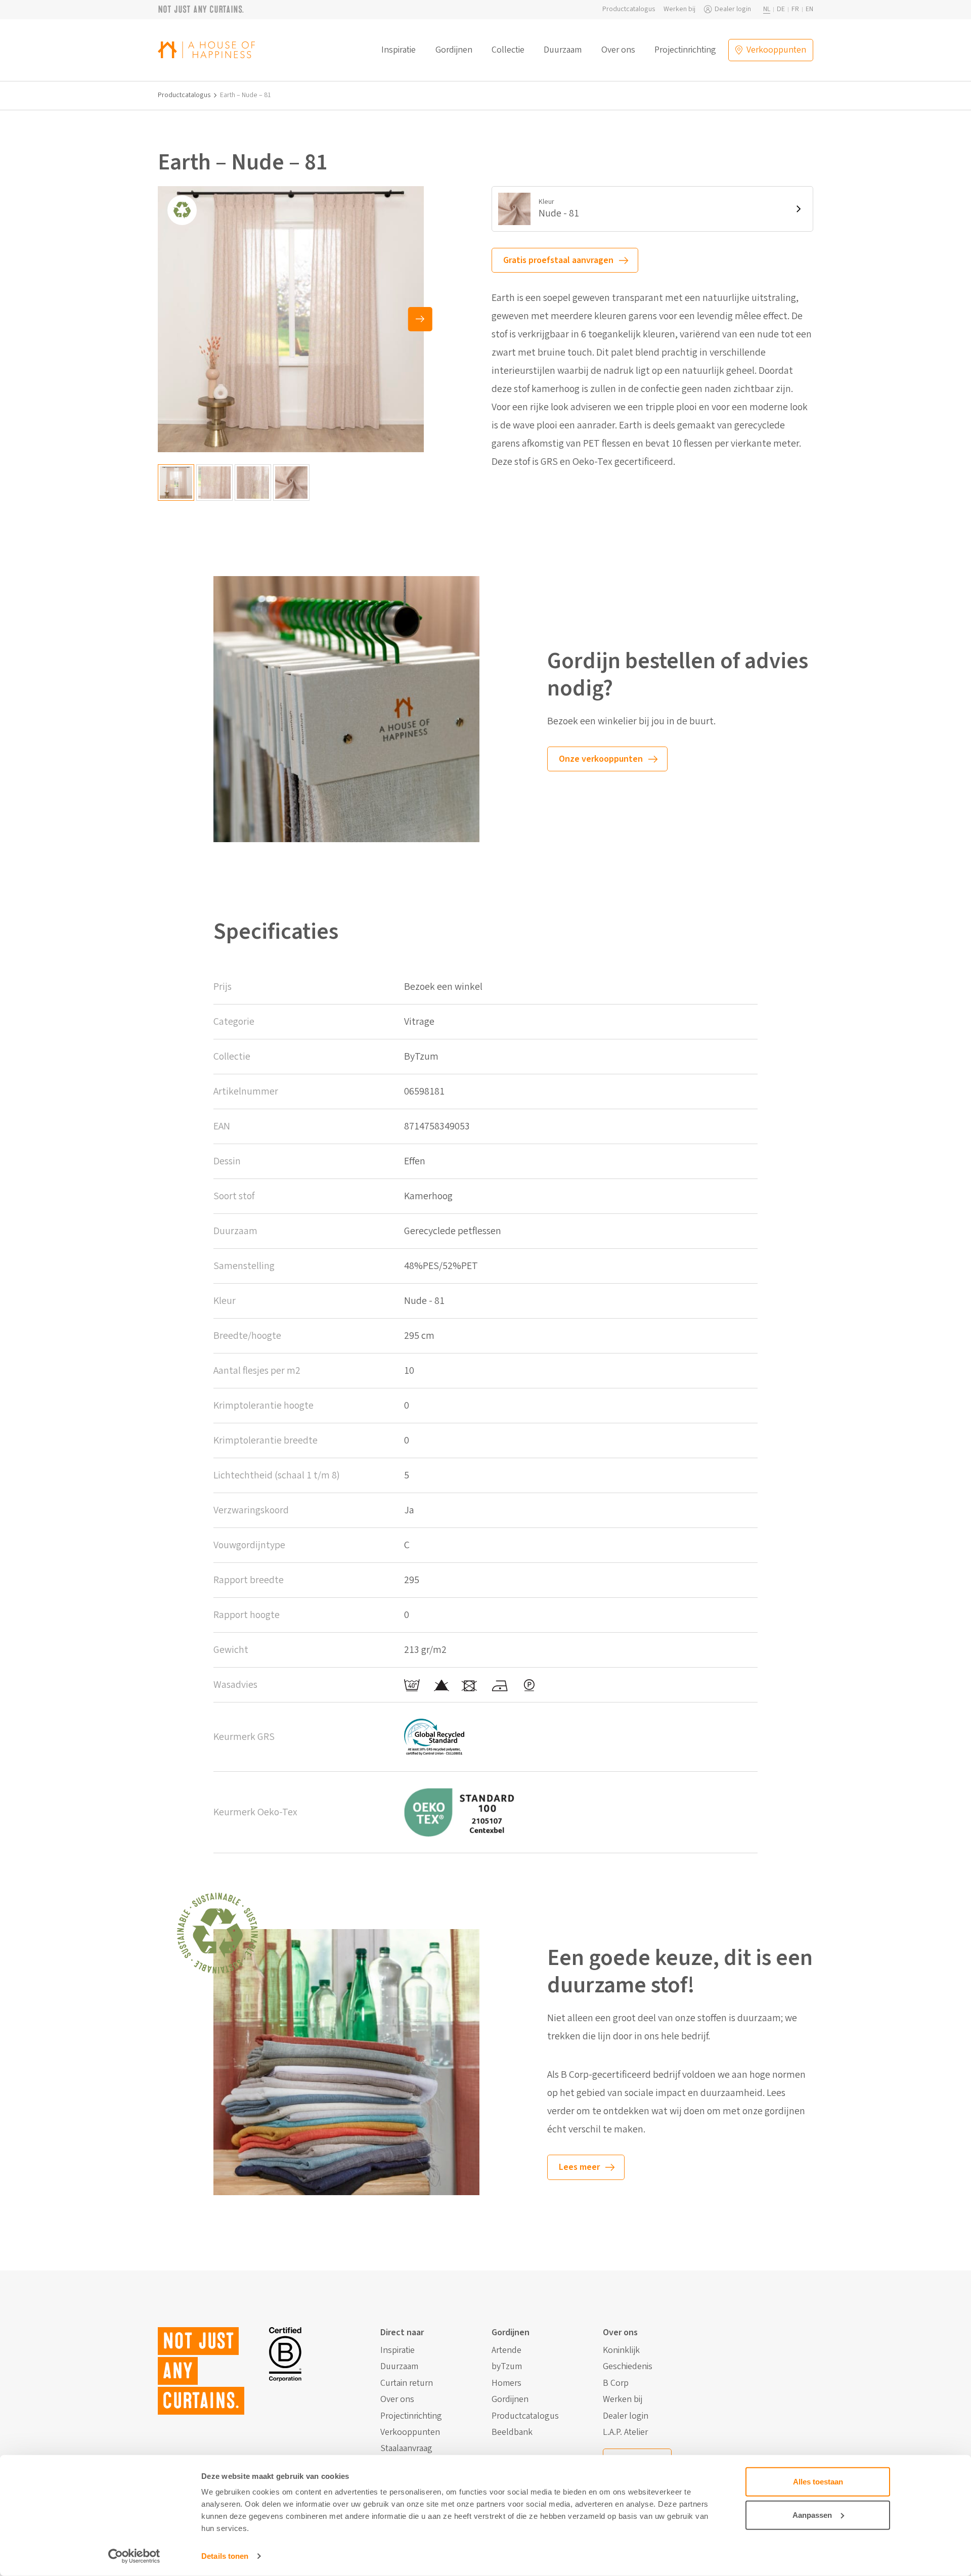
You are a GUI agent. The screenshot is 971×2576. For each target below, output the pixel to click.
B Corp (616, 2383)
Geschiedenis (628, 2367)
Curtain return (407, 2383)
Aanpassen (812, 2515)
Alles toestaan (818, 2482)
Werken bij (679, 9)
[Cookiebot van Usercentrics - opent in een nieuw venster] (134, 2556)
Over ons (618, 50)
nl (767, 9)
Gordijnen (454, 50)
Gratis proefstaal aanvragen (558, 260)
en (809, 9)
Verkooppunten (410, 2432)
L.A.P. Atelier (625, 2432)
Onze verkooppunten (601, 759)
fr (795, 9)
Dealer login (733, 9)
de (781, 9)
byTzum (507, 2367)
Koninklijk (621, 2350)
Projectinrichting (685, 50)
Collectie (508, 50)
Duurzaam (563, 50)
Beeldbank (512, 2432)
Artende (506, 2350)
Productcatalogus (629, 9)
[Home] (206, 50)
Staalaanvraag (406, 2449)
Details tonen (225, 2556)
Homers (506, 2383)
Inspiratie (399, 50)
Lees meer (579, 2167)
